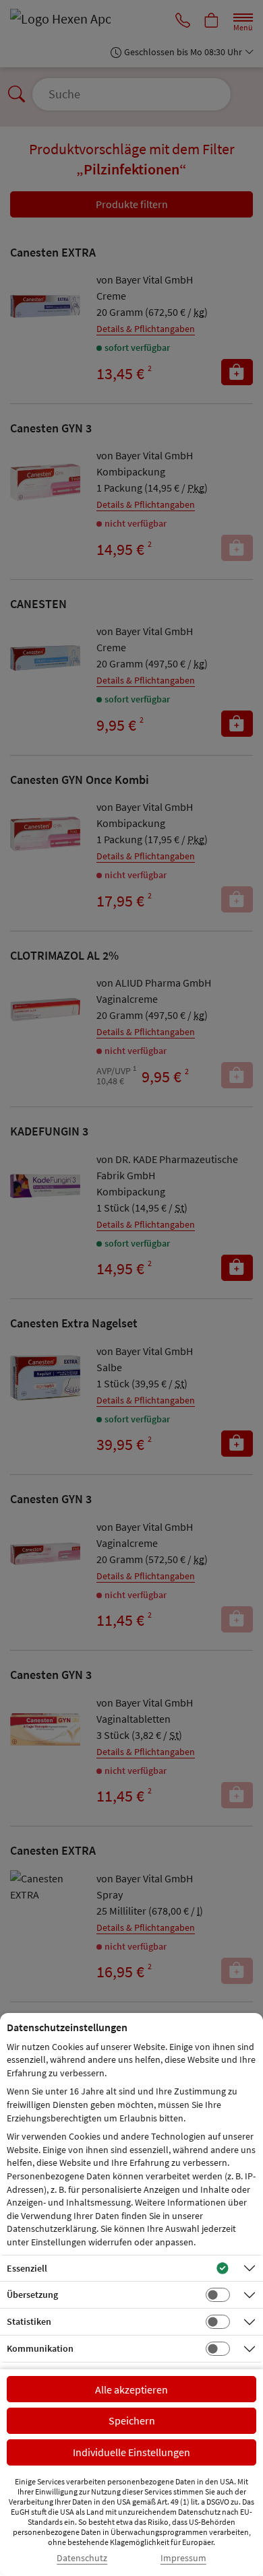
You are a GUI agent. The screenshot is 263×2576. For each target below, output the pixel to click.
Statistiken (29, 2321)
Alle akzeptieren (131, 2389)
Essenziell (27, 2268)
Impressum (183, 2558)
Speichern (132, 2420)
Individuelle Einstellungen (131, 2452)
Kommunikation (40, 2348)
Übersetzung (32, 2294)
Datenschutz (82, 2558)
